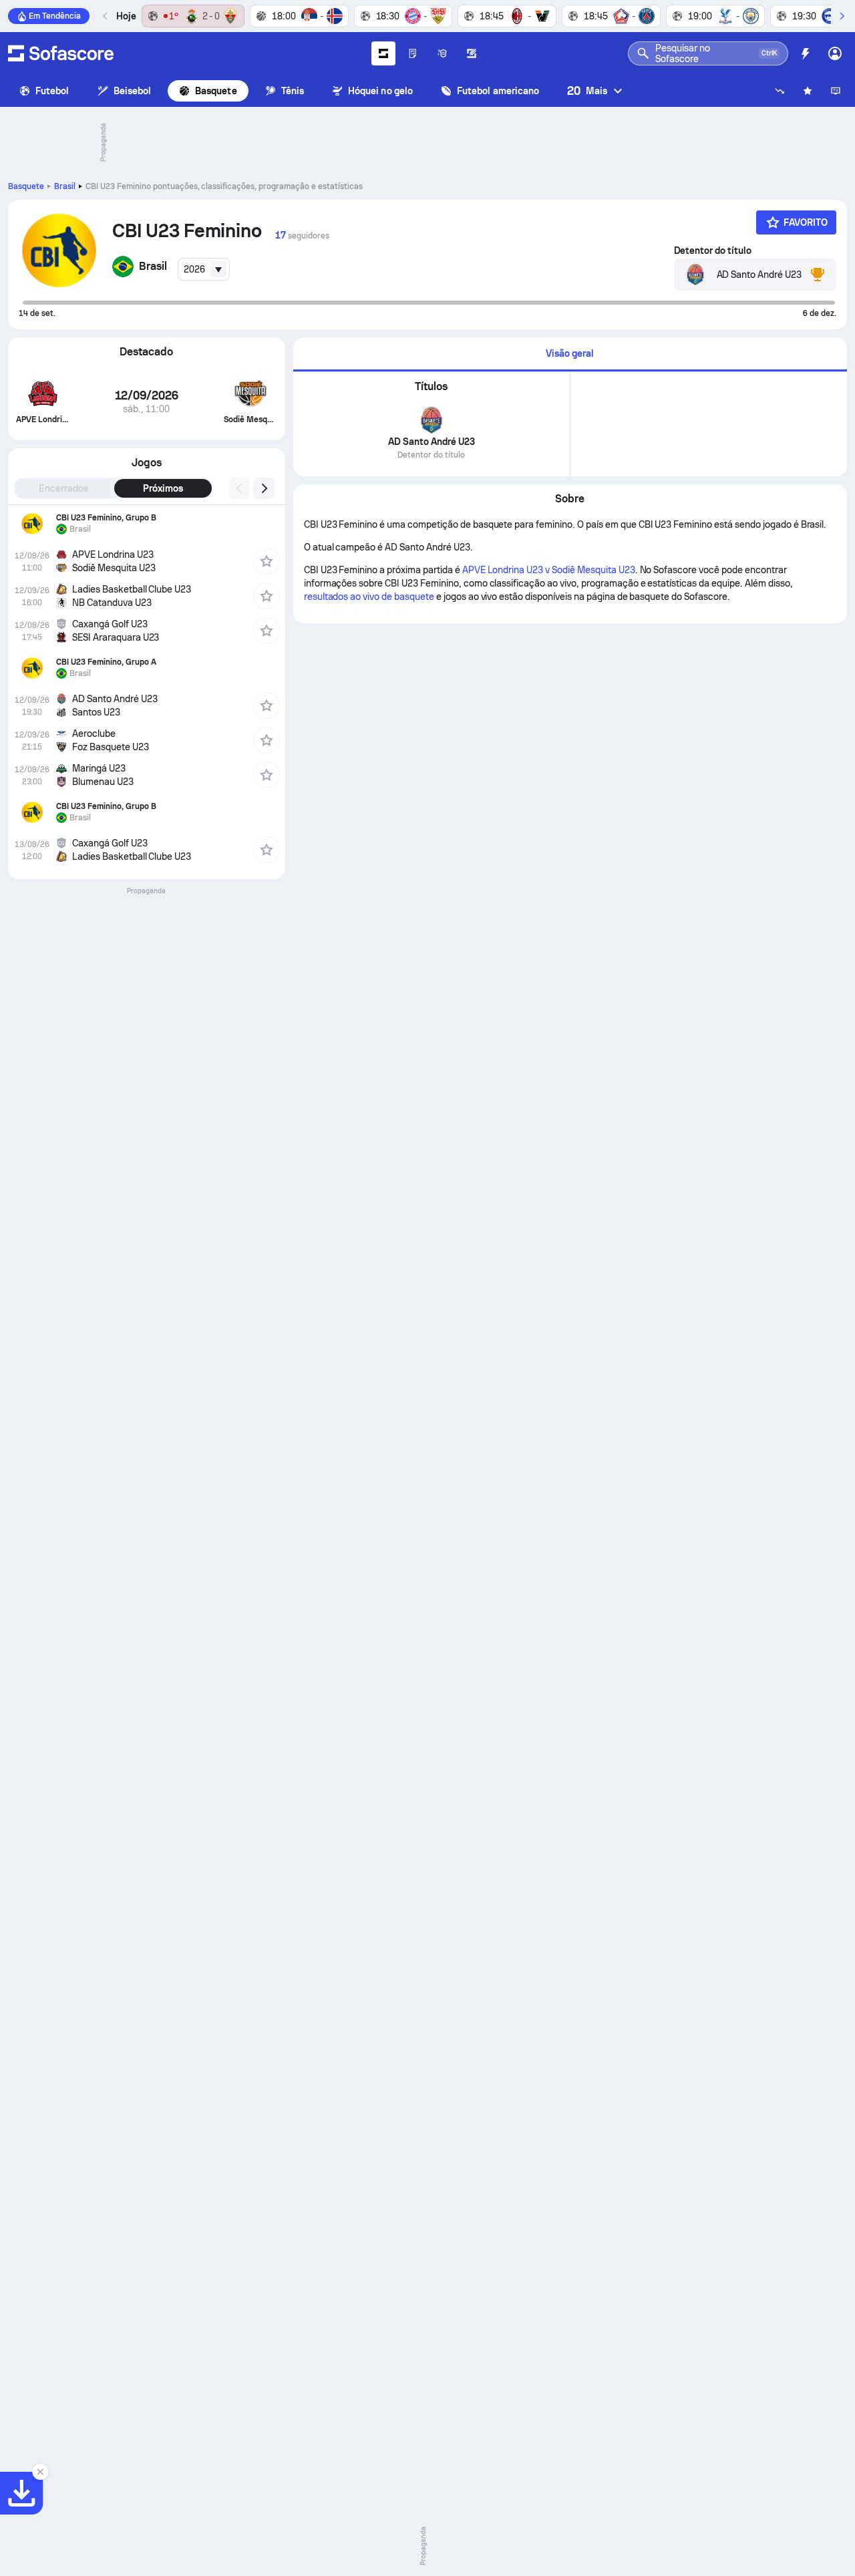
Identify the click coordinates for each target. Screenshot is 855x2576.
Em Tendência (55, 16)
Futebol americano (498, 91)
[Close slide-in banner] (40, 2472)
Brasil (65, 186)
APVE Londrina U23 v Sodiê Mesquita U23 (549, 570)
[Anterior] (106, 16)
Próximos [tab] (163, 488)
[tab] (570, 354)
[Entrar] (835, 53)
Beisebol (133, 91)
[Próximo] (842, 16)
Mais (587, 91)
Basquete (216, 91)
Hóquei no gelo (380, 91)
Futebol (52, 91)
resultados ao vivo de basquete (369, 597)
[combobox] (204, 269)
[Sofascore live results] (61, 53)
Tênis (293, 91)
